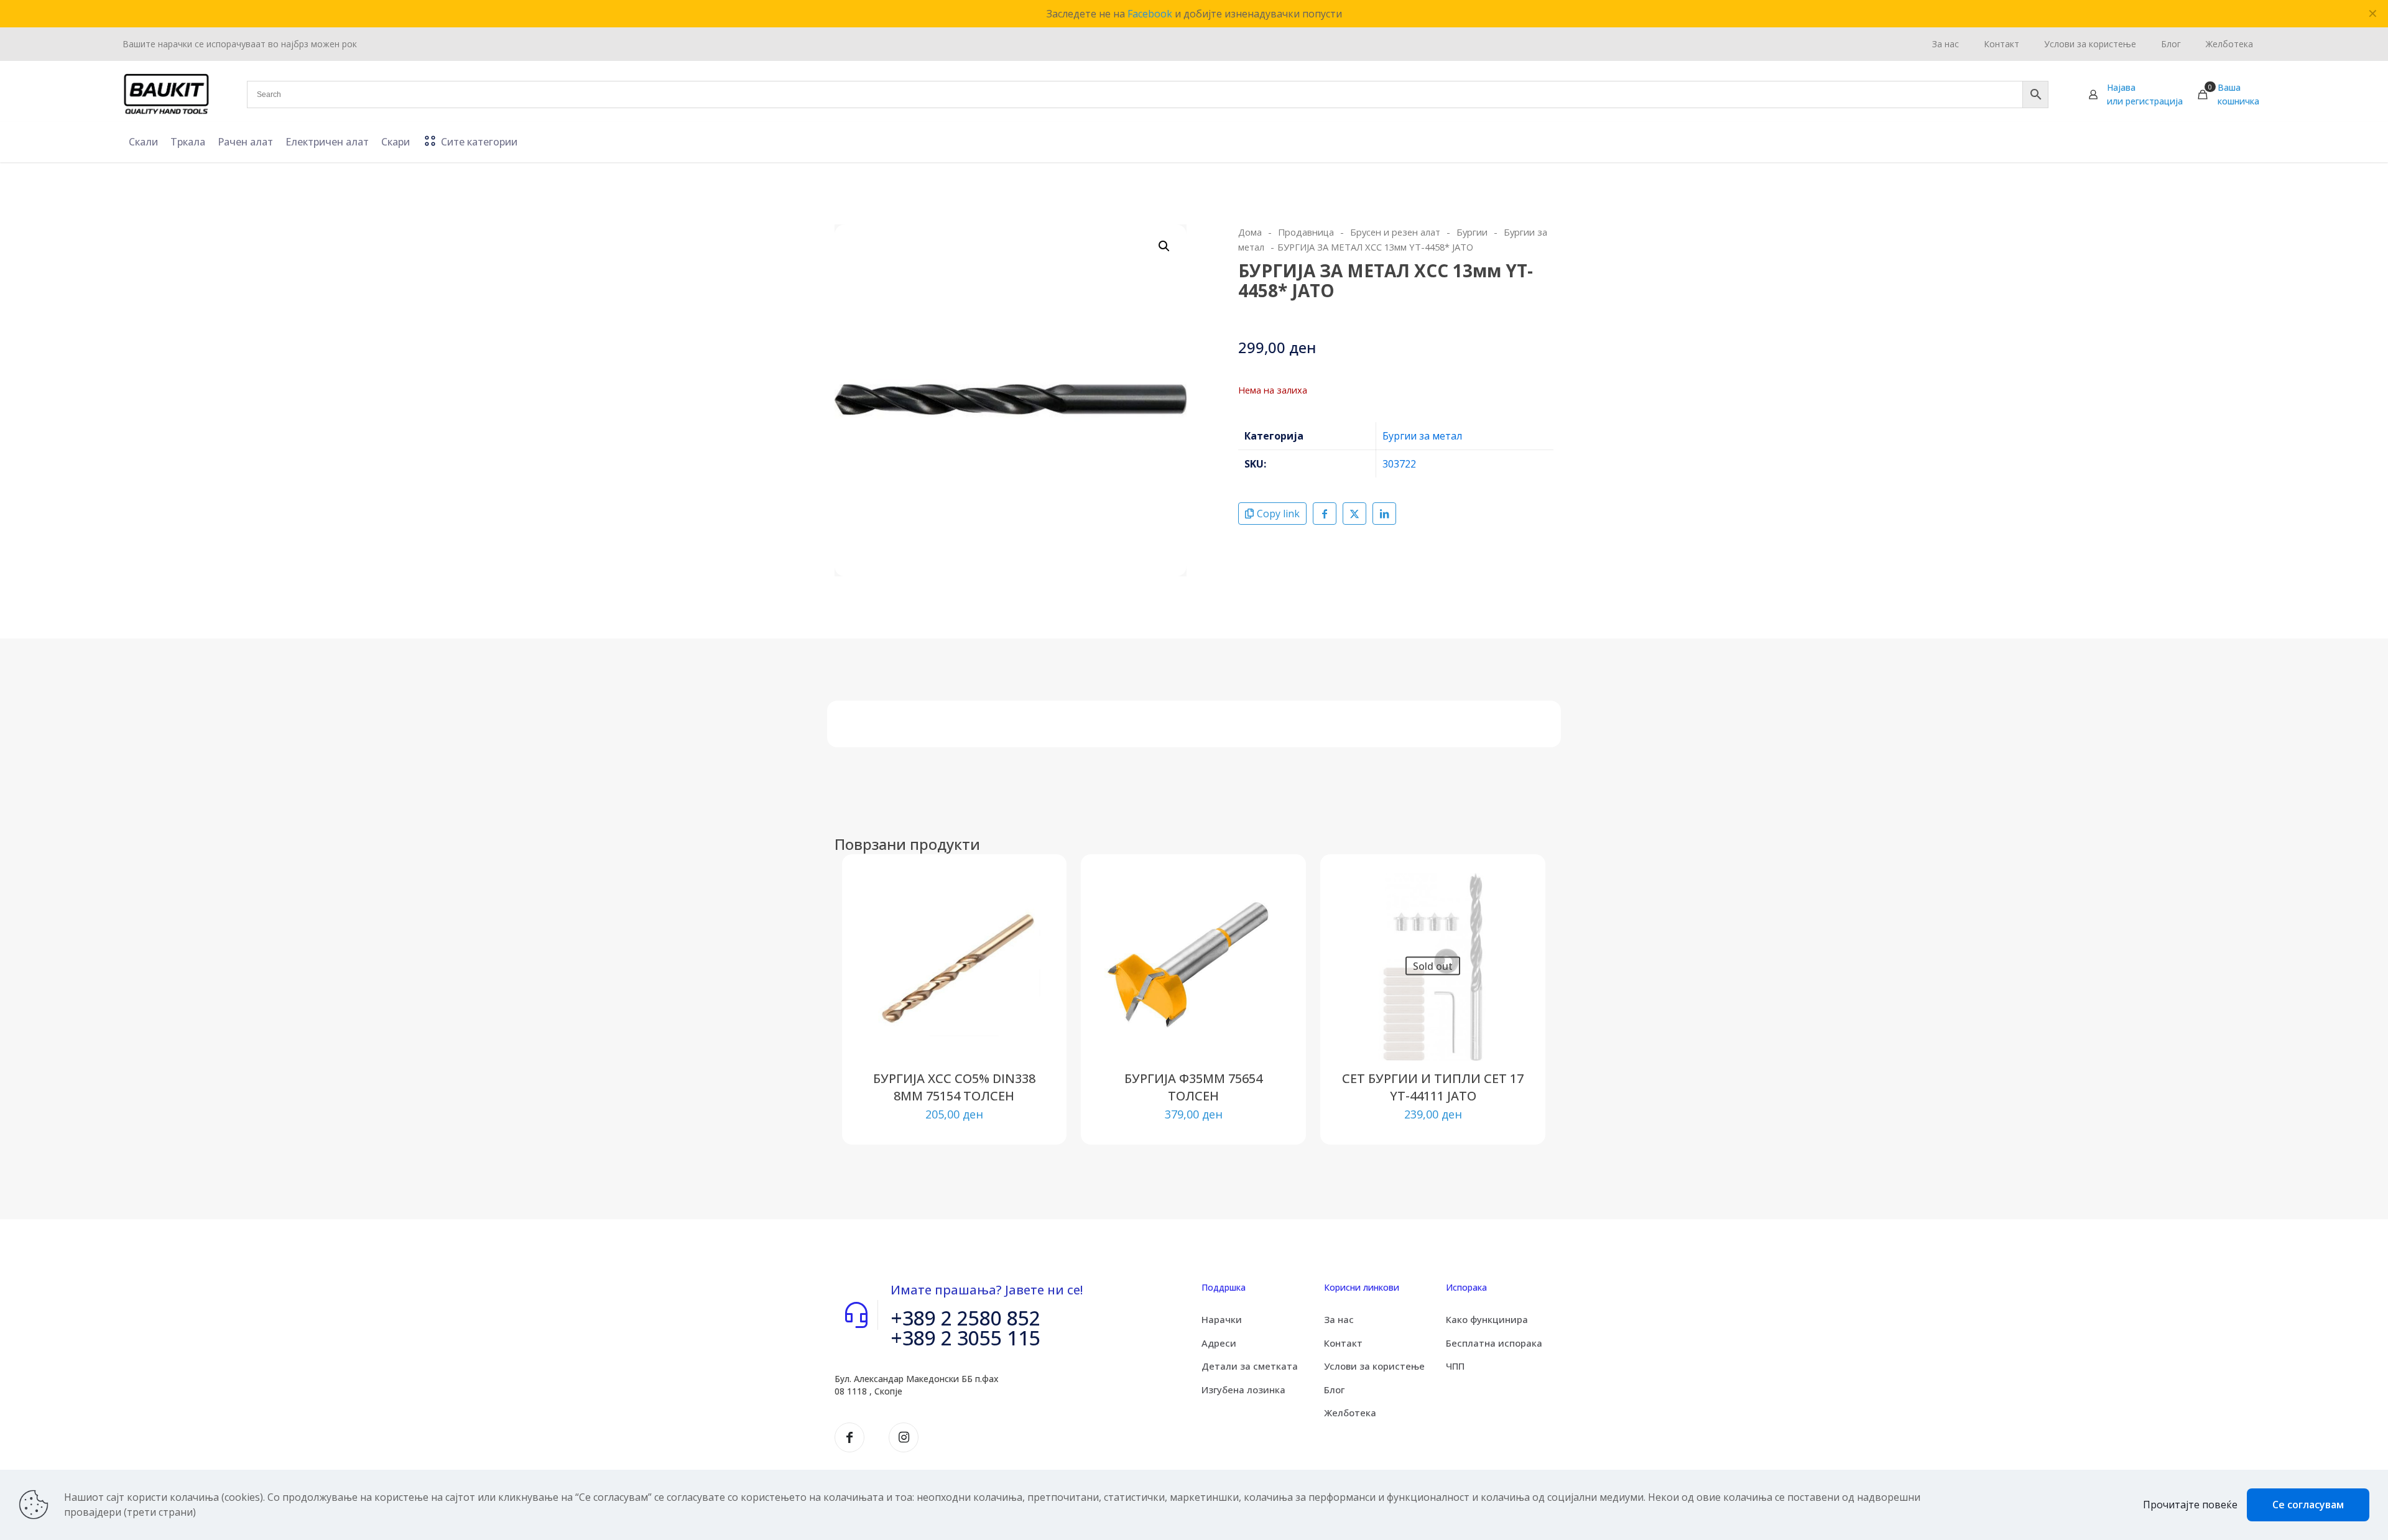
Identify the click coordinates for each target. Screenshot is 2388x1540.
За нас (1339, 1319)
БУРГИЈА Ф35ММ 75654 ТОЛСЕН (1193, 1087)
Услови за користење (1374, 1366)
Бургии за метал (1422, 436)
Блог (1334, 1390)
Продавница (1306, 232)
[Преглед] (1030, 971)
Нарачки (1222, 1319)
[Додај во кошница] (1030, 890)
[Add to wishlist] (1030, 944)
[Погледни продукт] (1030, 917)
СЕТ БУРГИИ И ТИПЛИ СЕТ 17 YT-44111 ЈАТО (1433, 1087)
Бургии (1472, 232)
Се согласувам (2308, 1505)
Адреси (1219, 1343)
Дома (1250, 232)
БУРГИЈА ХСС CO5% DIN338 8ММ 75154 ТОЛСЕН (954, 1087)
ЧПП (1455, 1366)
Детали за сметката (1250, 1366)
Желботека (1350, 1413)
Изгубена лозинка (1243, 1390)
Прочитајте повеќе (2190, 1505)
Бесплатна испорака (1494, 1343)
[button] (1165, 246)
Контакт (1343, 1343)
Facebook (1150, 14)
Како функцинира (1487, 1319)
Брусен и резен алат (1395, 232)
